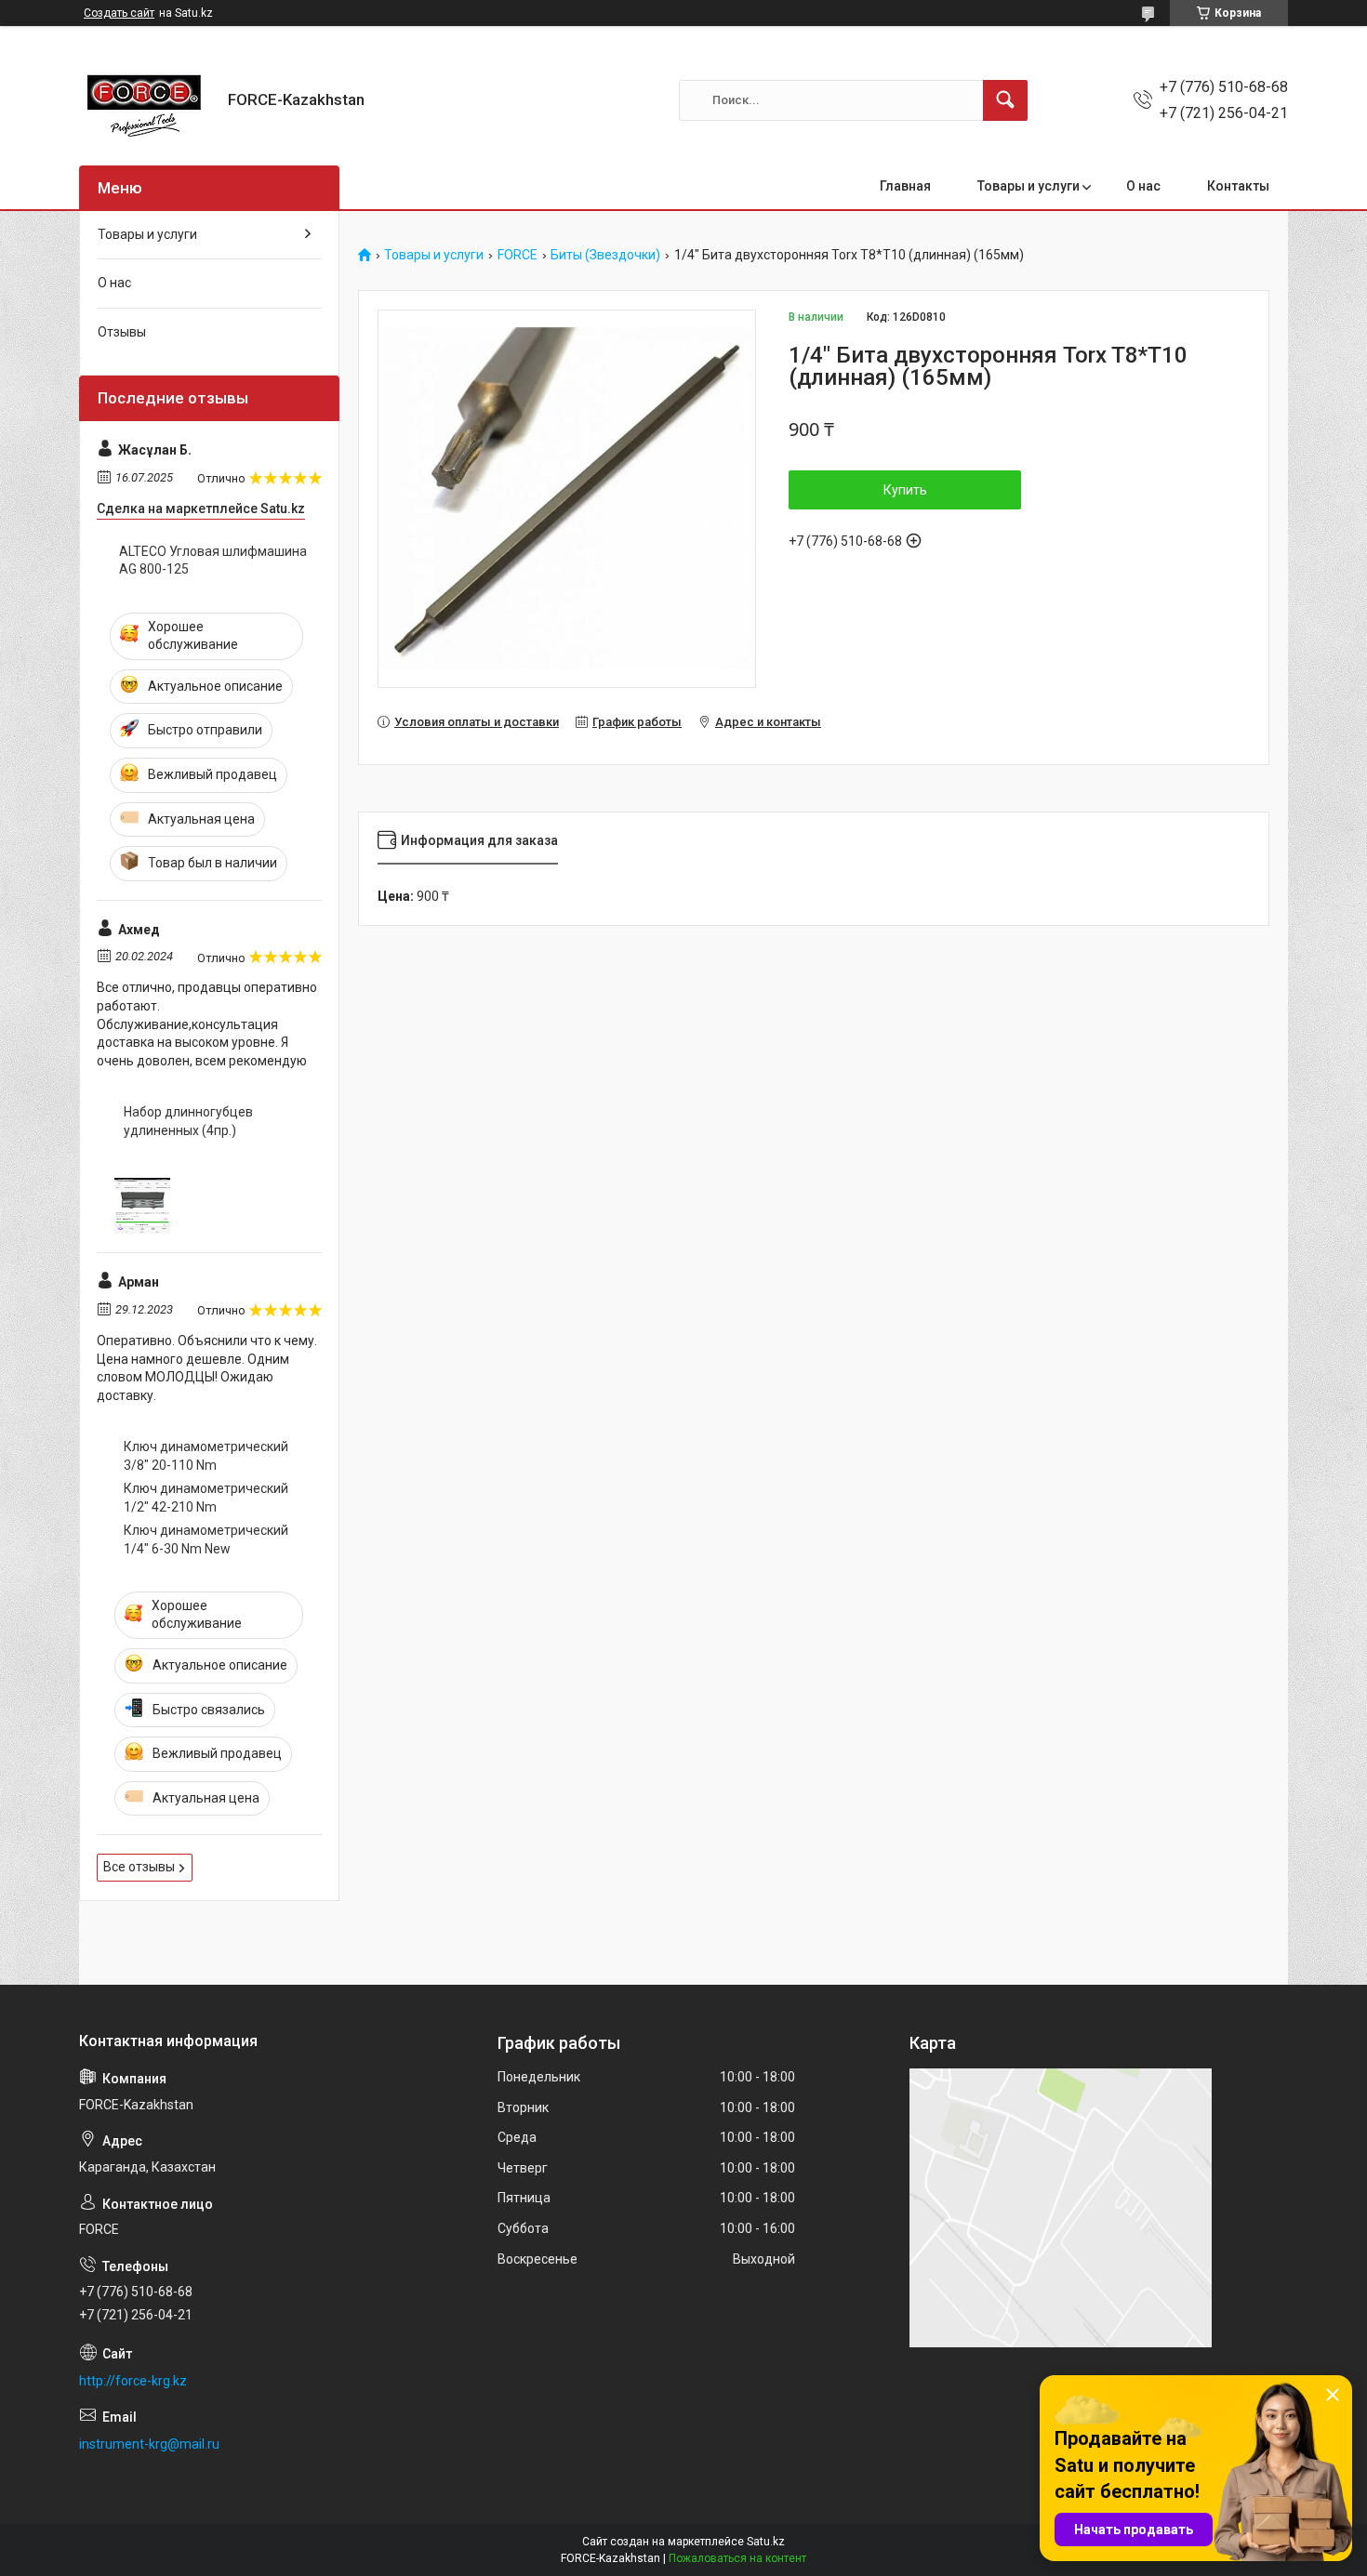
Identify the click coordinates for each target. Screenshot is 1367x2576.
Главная (905, 186)
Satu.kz (766, 2542)
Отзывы (122, 332)
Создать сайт (119, 13)
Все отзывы (139, 1867)
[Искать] (1005, 100)
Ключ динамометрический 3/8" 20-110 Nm (206, 1456)
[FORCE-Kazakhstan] (146, 100)
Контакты (1238, 186)
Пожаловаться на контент (737, 2558)
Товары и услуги (1029, 186)
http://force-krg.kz (133, 2381)
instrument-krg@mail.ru (149, 2444)
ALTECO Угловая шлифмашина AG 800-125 (213, 561)
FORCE (518, 255)
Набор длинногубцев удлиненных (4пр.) (188, 1121)
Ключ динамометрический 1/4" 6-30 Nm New (206, 1539)
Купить (905, 490)
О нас (1143, 186)
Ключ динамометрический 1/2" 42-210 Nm (206, 1498)
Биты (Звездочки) (605, 255)
